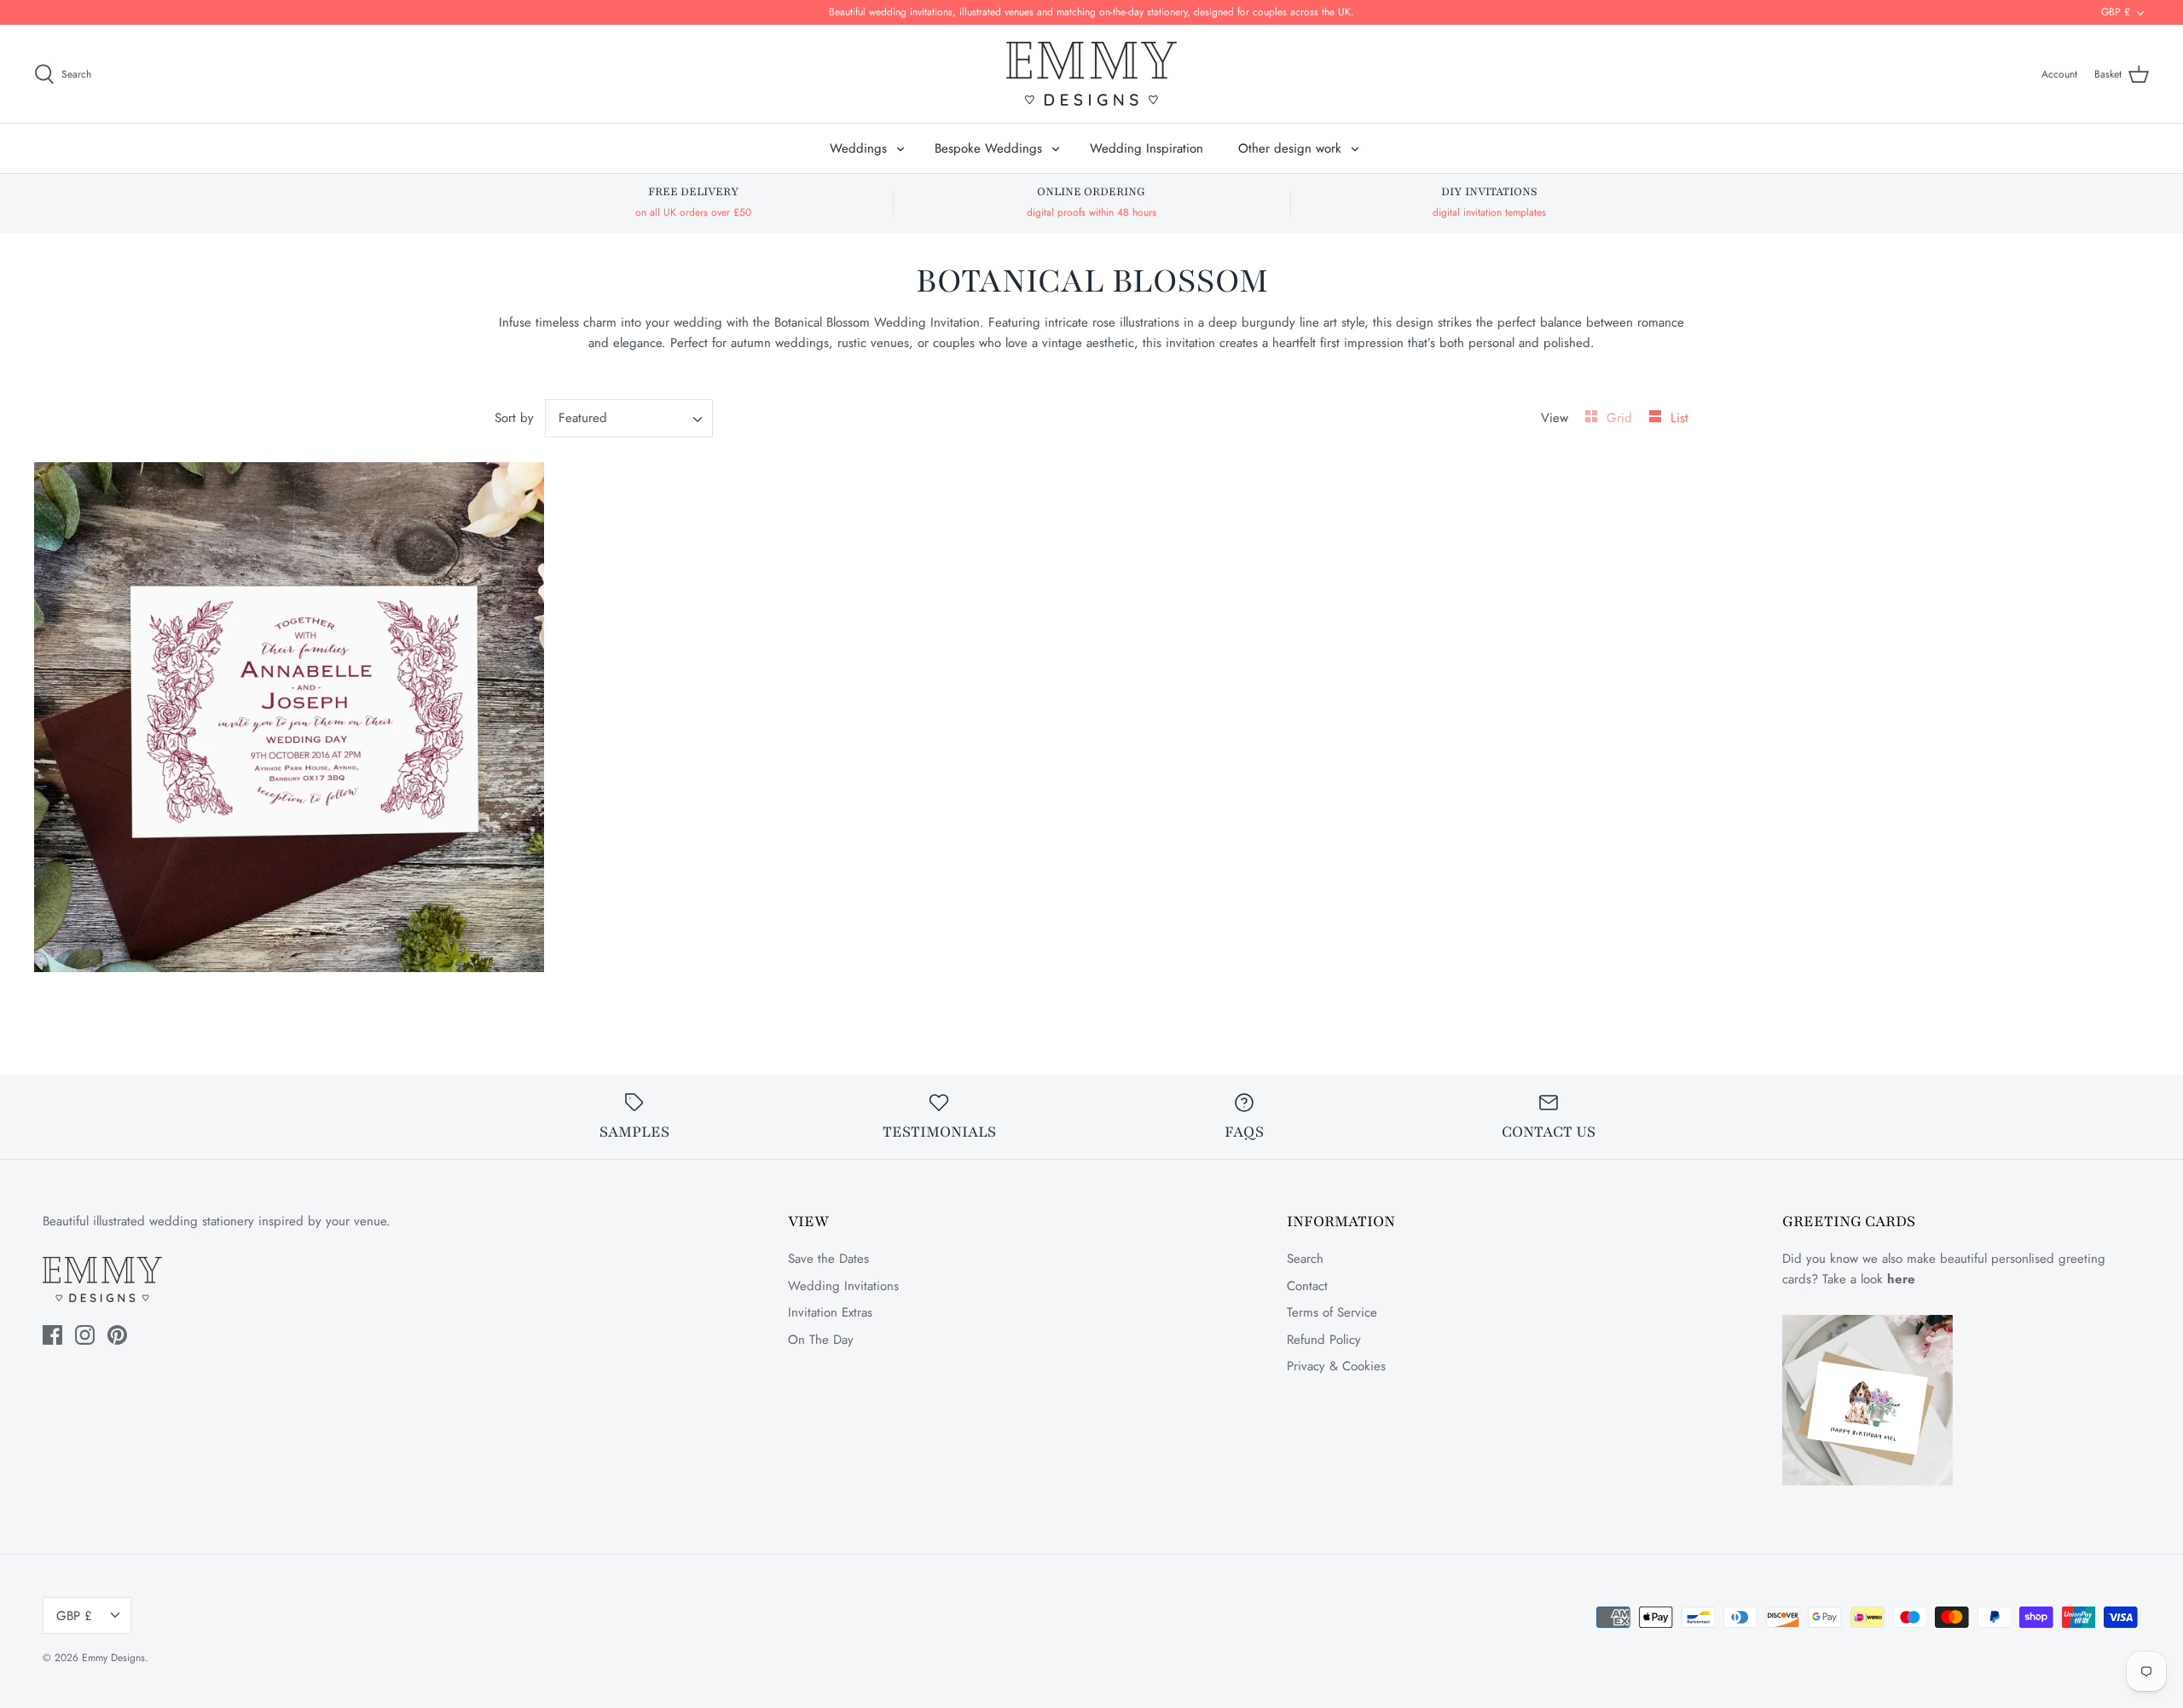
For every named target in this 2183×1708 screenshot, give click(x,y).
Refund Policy (1324, 1340)
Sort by (514, 418)
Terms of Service (1332, 1312)
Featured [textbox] (583, 418)
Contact (1307, 1286)
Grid (1621, 418)
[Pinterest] (117, 1335)
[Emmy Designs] (1091, 74)
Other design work (1290, 148)
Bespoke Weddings (988, 148)
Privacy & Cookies (1336, 1366)
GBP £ (2116, 12)
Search (1305, 1259)
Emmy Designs (113, 1658)
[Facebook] (52, 1335)
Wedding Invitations (843, 1286)
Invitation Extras (830, 1312)
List (1679, 418)
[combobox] (629, 418)
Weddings (858, 148)
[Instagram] (85, 1335)
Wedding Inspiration (1147, 148)
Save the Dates (828, 1259)
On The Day (821, 1340)
